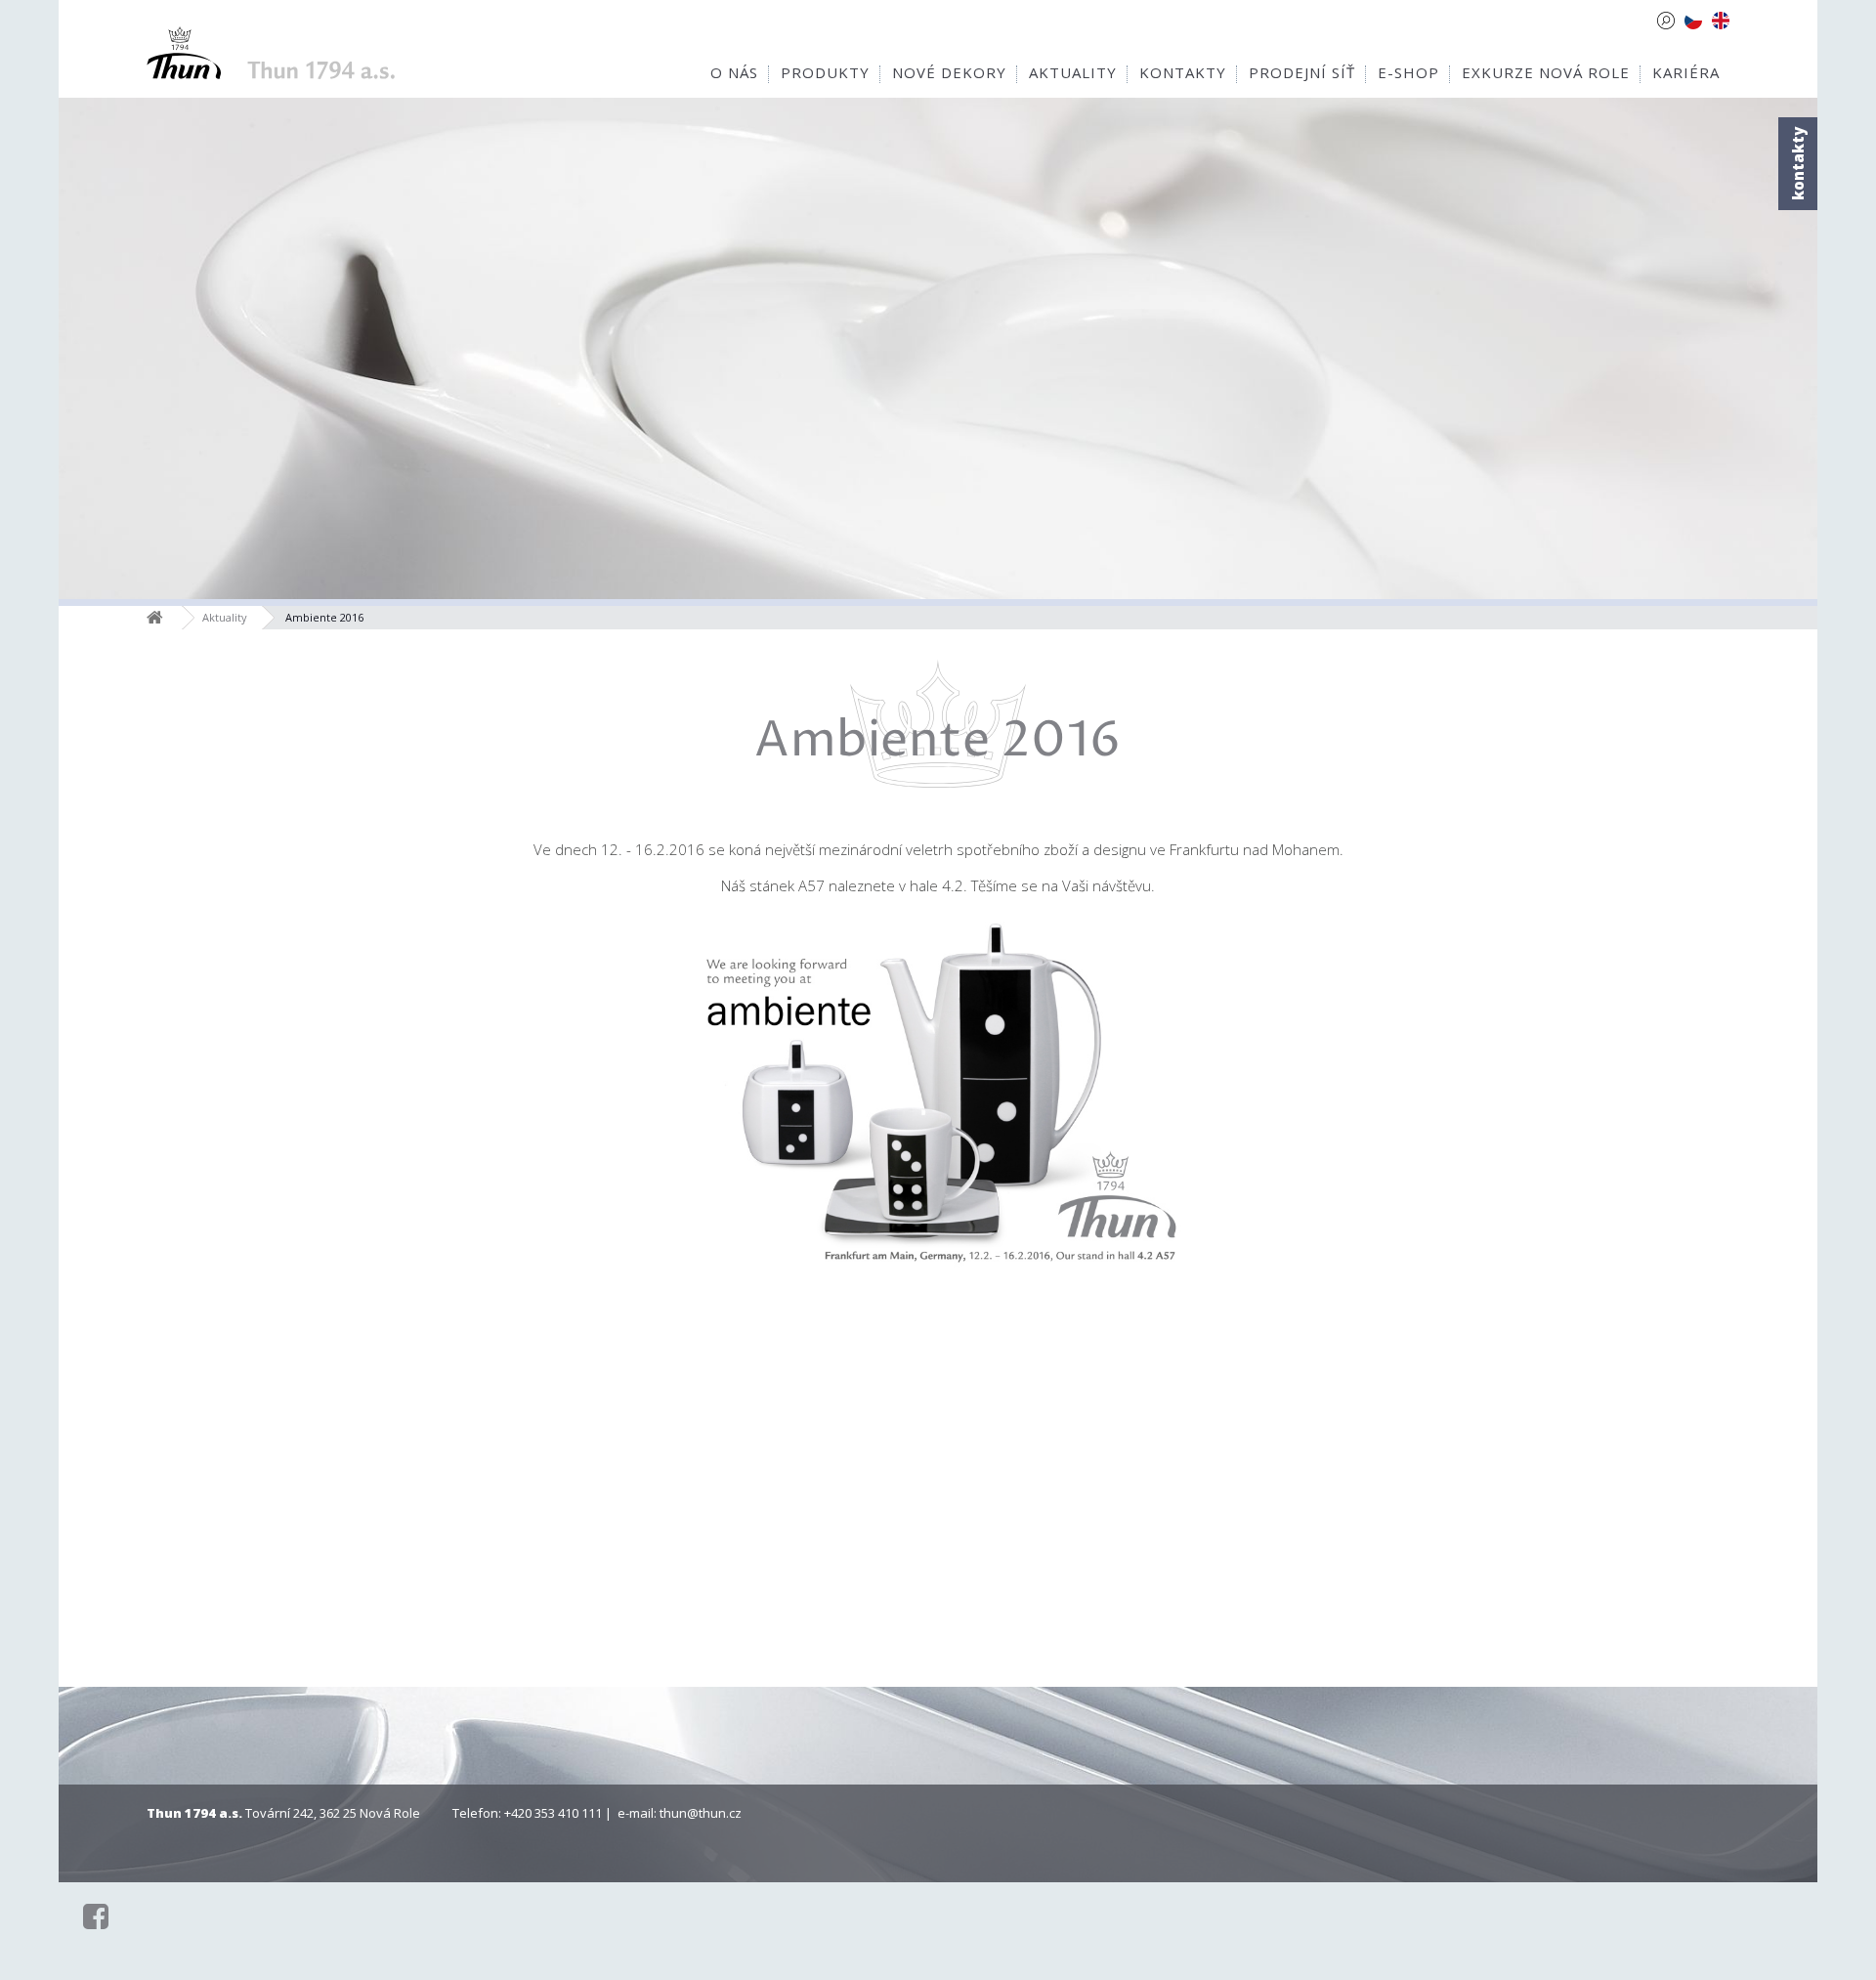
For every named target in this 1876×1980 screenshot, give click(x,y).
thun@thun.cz (701, 1813)
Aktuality (225, 617)
